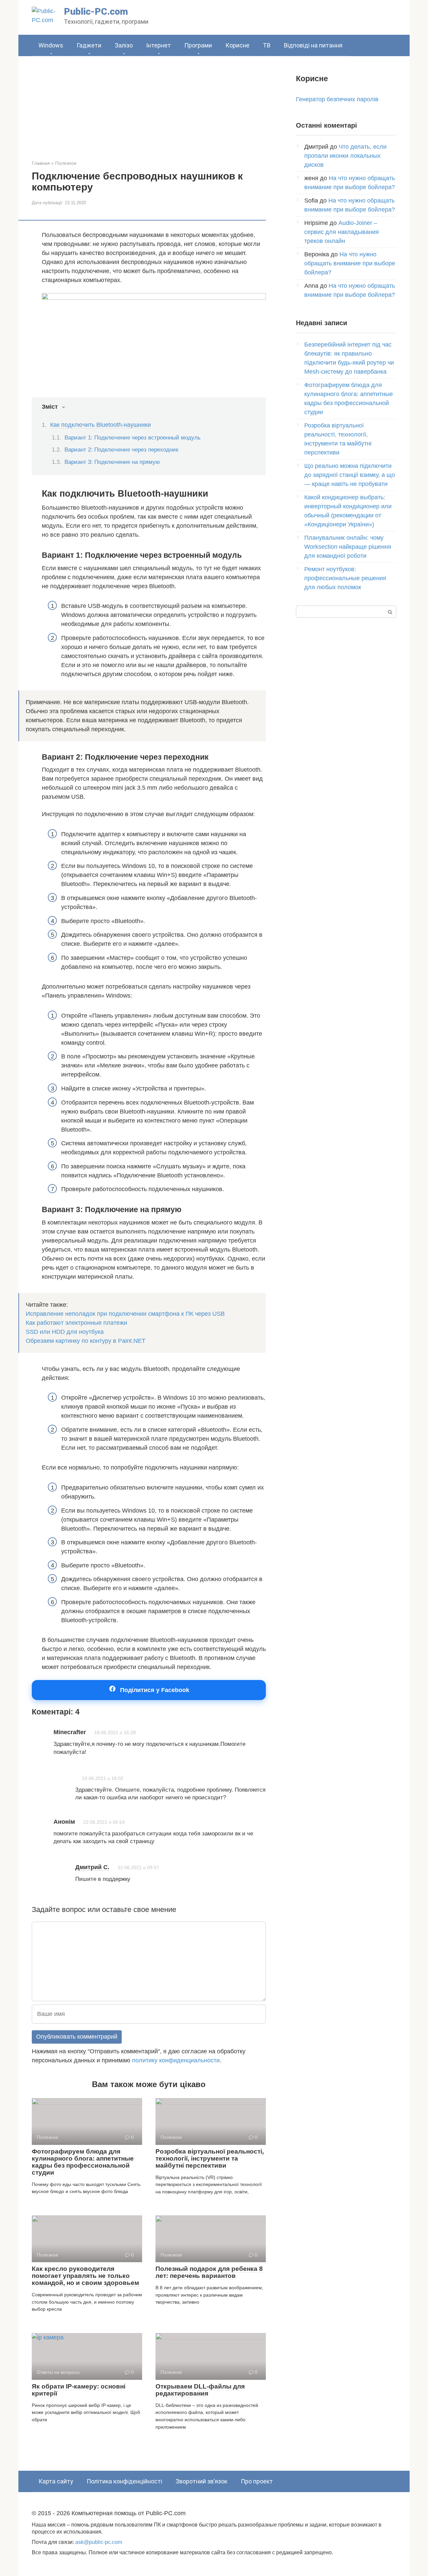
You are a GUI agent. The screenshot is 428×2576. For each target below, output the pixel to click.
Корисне (237, 45)
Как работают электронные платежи (76, 1323)
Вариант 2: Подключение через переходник (121, 450)
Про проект (257, 2481)
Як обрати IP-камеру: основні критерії (79, 2390)
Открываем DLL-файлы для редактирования (200, 2390)
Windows (51, 45)
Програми (198, 45)
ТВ (267, 45)
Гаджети (89, 45)
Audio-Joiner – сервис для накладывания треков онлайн (342, 232)
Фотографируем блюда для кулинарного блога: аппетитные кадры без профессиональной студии (83, 2162)
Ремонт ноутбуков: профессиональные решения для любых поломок (345, 578)
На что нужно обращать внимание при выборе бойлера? (350, 263)
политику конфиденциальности (176, 2060)
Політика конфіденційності (124, 2481)
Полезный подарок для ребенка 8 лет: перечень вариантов (209, 2272)
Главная (41, 163)
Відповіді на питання (313, 45)
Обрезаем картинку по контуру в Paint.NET (86, 1341)
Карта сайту (56, 2481)
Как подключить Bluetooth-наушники (100, 425)
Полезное (66, 163)
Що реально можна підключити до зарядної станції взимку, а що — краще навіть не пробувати (350, 475)
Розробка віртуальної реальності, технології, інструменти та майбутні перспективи (210, 2158)
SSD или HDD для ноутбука (65, 1332)
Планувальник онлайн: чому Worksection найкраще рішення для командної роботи (348, 547)
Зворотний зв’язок (201, 2481)
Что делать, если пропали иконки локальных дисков (345, 156)
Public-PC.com (96, 12)
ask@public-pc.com (99, 2542)
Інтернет (158, 45)
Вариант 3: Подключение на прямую (112, 462)
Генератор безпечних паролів (337, 99)
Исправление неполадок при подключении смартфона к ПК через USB (125, 1314)
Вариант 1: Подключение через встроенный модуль (133, 438)
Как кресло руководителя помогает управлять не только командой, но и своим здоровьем (85, 2276)
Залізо (124, 45)
